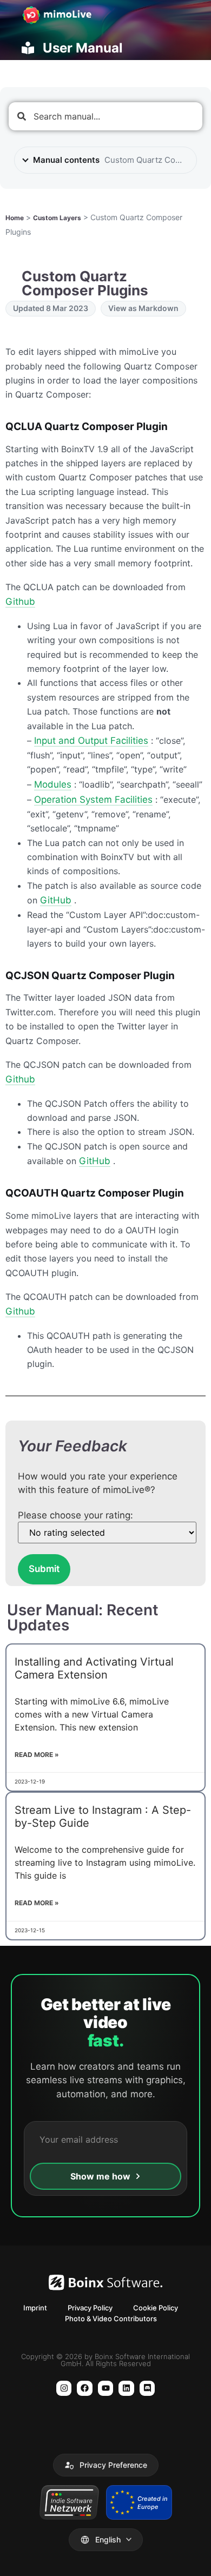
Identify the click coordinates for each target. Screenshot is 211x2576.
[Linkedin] (126, 2389)
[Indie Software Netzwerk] (69, 2502)
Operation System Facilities (93, 800)
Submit (44, 1569)
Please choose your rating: (75, 1515)
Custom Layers (57, 218)
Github (20, 602)
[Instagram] (64, 2389)
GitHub (56, 900)
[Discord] (147, 2389)
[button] (106, 2465)
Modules (53, 784)
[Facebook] (85, 2389)
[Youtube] (106, 2389)
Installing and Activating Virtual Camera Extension (94, 1668)
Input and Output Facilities (91, 741)
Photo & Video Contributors (111, 2319)
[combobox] (105, 116)
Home (15, 218)
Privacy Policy (90, 2308)
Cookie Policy (156, 2308)
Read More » (37, 1755)
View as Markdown (143, 308)
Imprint (35, 2308)
